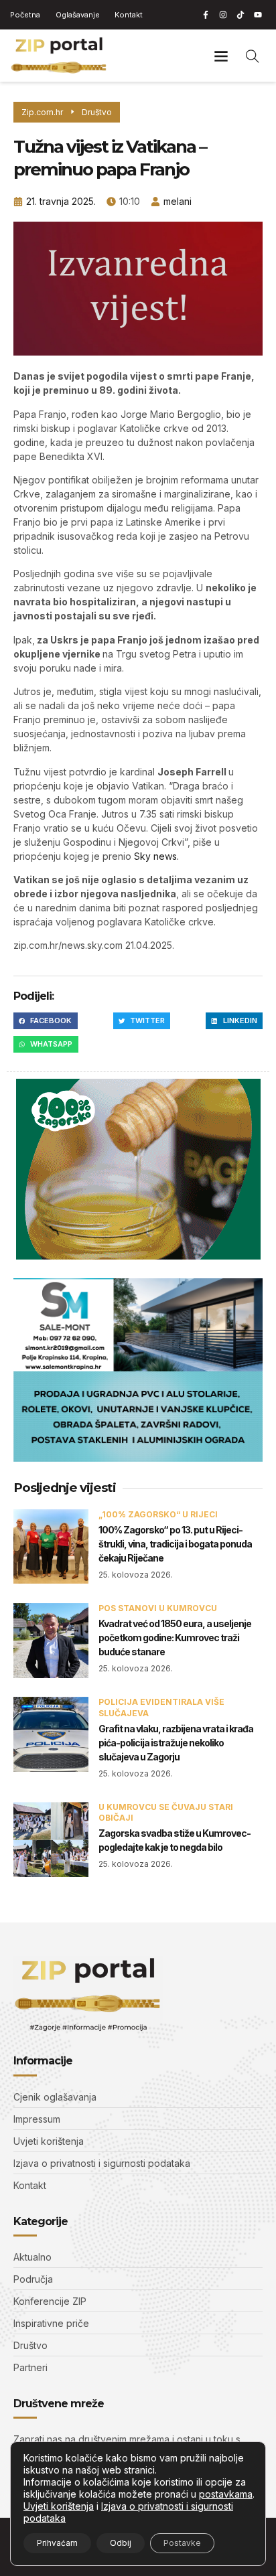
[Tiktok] (240, 15)
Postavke (182, 2543)
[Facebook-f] (206, 15)
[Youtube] (258, 15)
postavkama (226, 2494)
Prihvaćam (57, 2543)
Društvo (97, 112)
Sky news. (155, 856)
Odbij (121, 2543)
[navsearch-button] (253, 56)
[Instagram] (223, 15)
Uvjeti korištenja (59, 2506)
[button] (221, 55)
